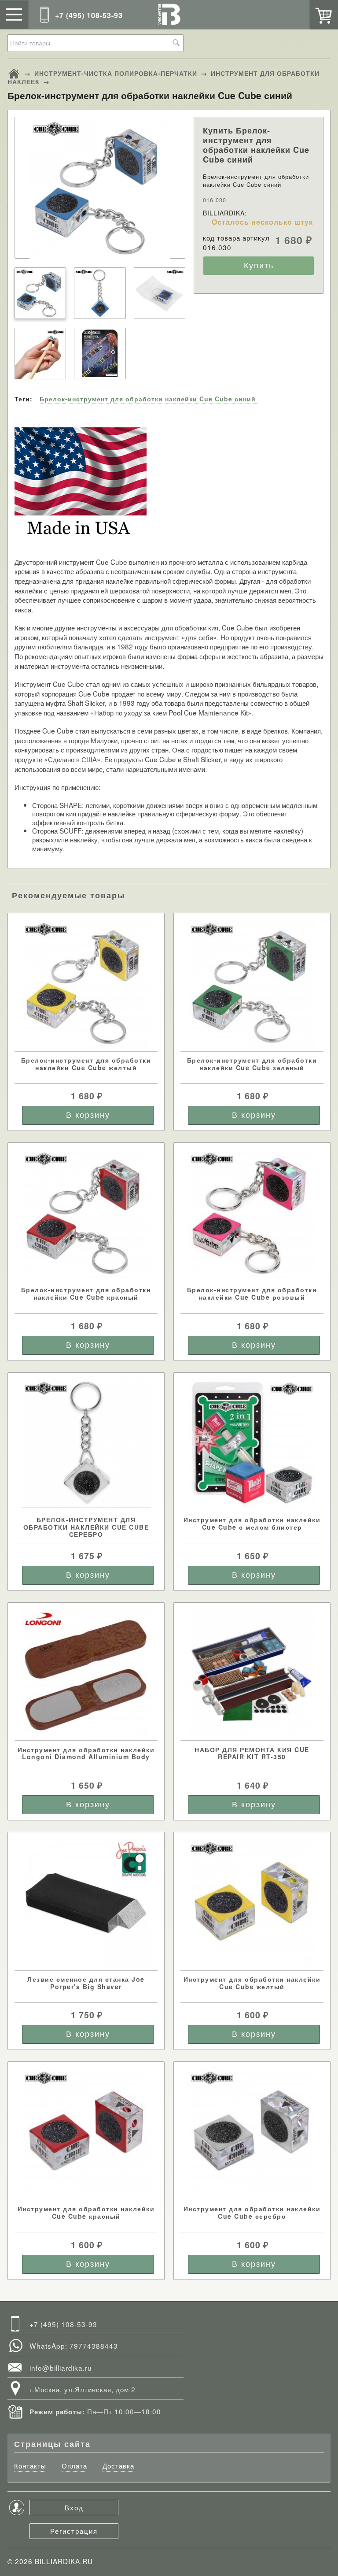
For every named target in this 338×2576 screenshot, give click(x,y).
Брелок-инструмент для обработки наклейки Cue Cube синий (148, 399)
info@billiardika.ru (61, 2368)
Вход (74, 2507)
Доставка (118, 2466)
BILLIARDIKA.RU (64, 2561)
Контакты (30, 2466)
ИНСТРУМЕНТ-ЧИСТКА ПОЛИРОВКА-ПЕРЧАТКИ (116, 73)
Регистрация (74, 2531)
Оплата (74, 2466)
